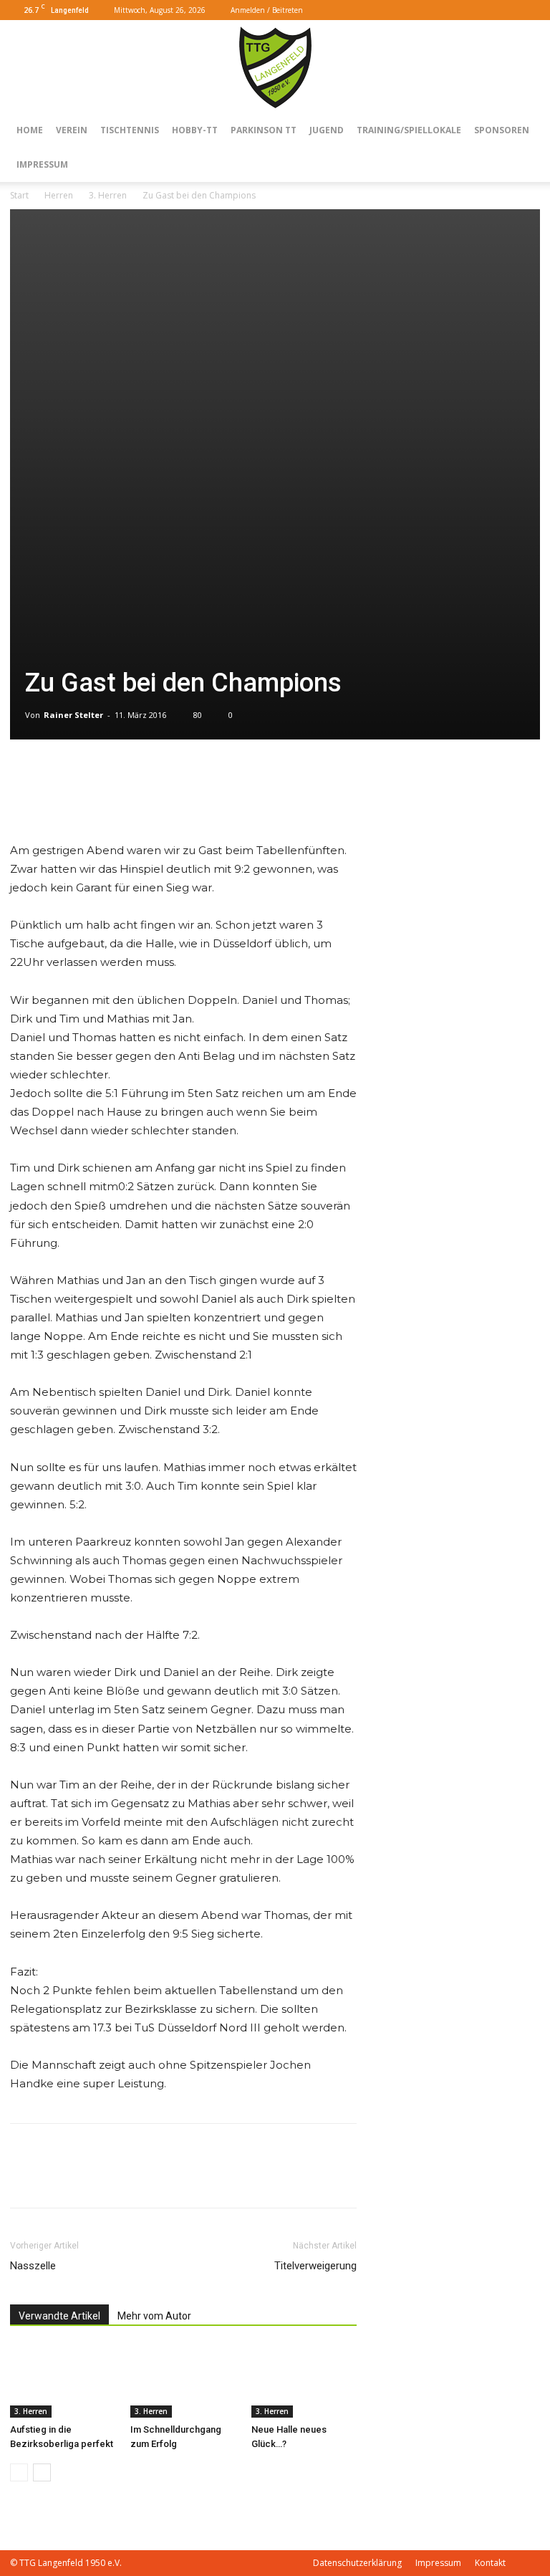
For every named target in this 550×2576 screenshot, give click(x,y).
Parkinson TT (264, 130)
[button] (484, 10)
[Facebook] (506, 10)
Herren (59, 195)
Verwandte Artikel (59, 2316)
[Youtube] (529, 10)
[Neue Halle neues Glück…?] (304, 2381)
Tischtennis (130, 130)
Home (30, 130)
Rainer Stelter (73, 715)
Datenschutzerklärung (357, 2563)
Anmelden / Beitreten (267, 10)
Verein (72, 130)
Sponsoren (502, 130)
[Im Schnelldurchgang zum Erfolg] (183, 2381)
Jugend (327, 130)
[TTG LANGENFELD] (275, 67)
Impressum (42, 164)
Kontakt (490, 2563)
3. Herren (108, 195)
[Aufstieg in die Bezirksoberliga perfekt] (63, 2381)
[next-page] (42, 2472)
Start (19, 195)
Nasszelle (33, 2266)
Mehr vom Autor (154, 2316)
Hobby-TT (195, 130)
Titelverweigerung (315, 2266)
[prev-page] (19, 2472)
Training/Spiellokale (409, 130)
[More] (58, 800)
